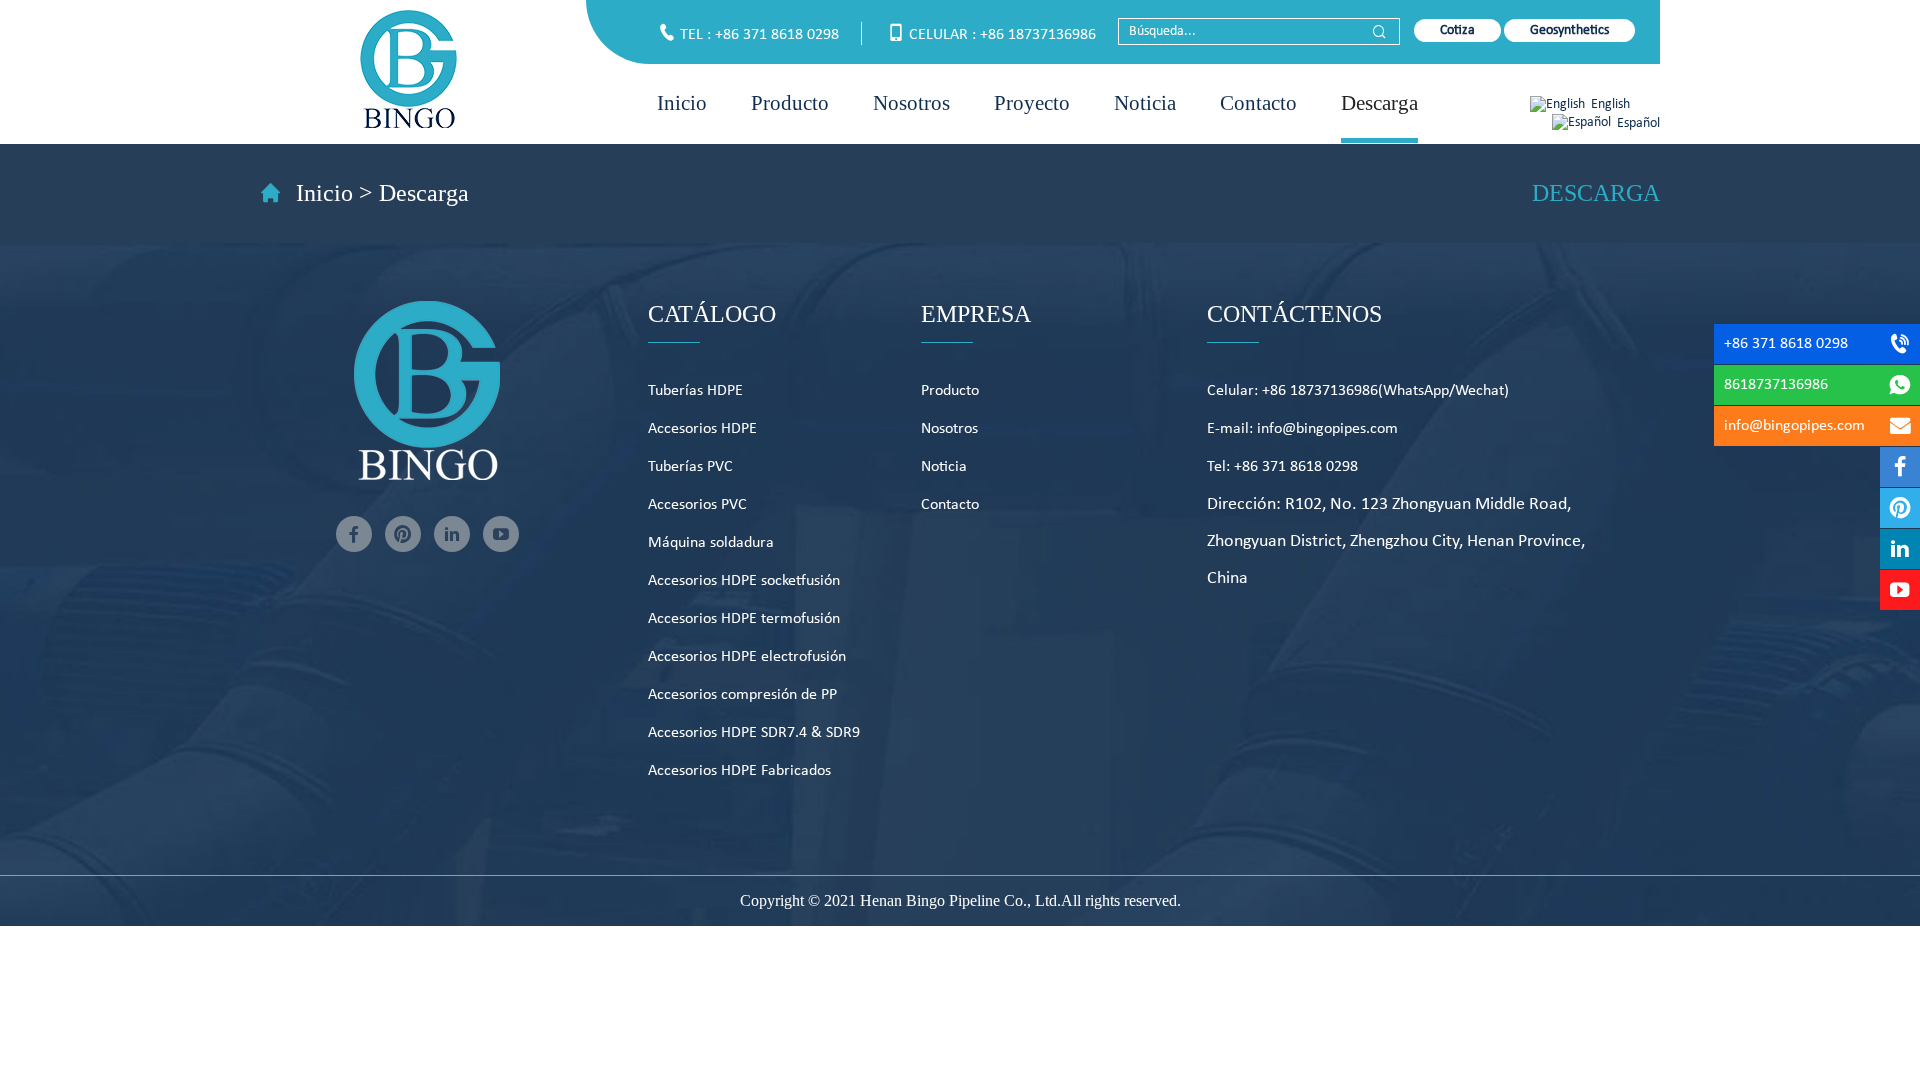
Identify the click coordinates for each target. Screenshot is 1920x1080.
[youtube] (501, 534)
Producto (790, 103)
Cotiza (1457, 30)
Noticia (1145, 103)
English (1610, 104)
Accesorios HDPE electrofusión (747, 657)
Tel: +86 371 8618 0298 (1282, 467)
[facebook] (354, 534)
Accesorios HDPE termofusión (744, 619)
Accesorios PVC (697, 505)
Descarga (1379, 103)
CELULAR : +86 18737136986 (1002, 35)
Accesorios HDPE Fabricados (739, 771)
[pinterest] (403, 534)
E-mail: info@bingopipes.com (1302, 429)
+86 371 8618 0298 (1786, 344)
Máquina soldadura (711, 543)
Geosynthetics (1569, 30)
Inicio (682, 103)
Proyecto (1032, 103)
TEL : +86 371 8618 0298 (759, 35)
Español (1638, 123)
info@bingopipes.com (1794, 426)
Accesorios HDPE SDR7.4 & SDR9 (754, 733)
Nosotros (911, 103)
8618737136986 (1776, 385)
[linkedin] (452, 534)
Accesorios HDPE (702, 429)
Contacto (1258, 103)
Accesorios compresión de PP (742, 695)
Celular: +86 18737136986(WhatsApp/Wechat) (1358, 391)
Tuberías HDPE (695, 391)
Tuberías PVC (690, 467)
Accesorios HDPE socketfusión (744, 581)
